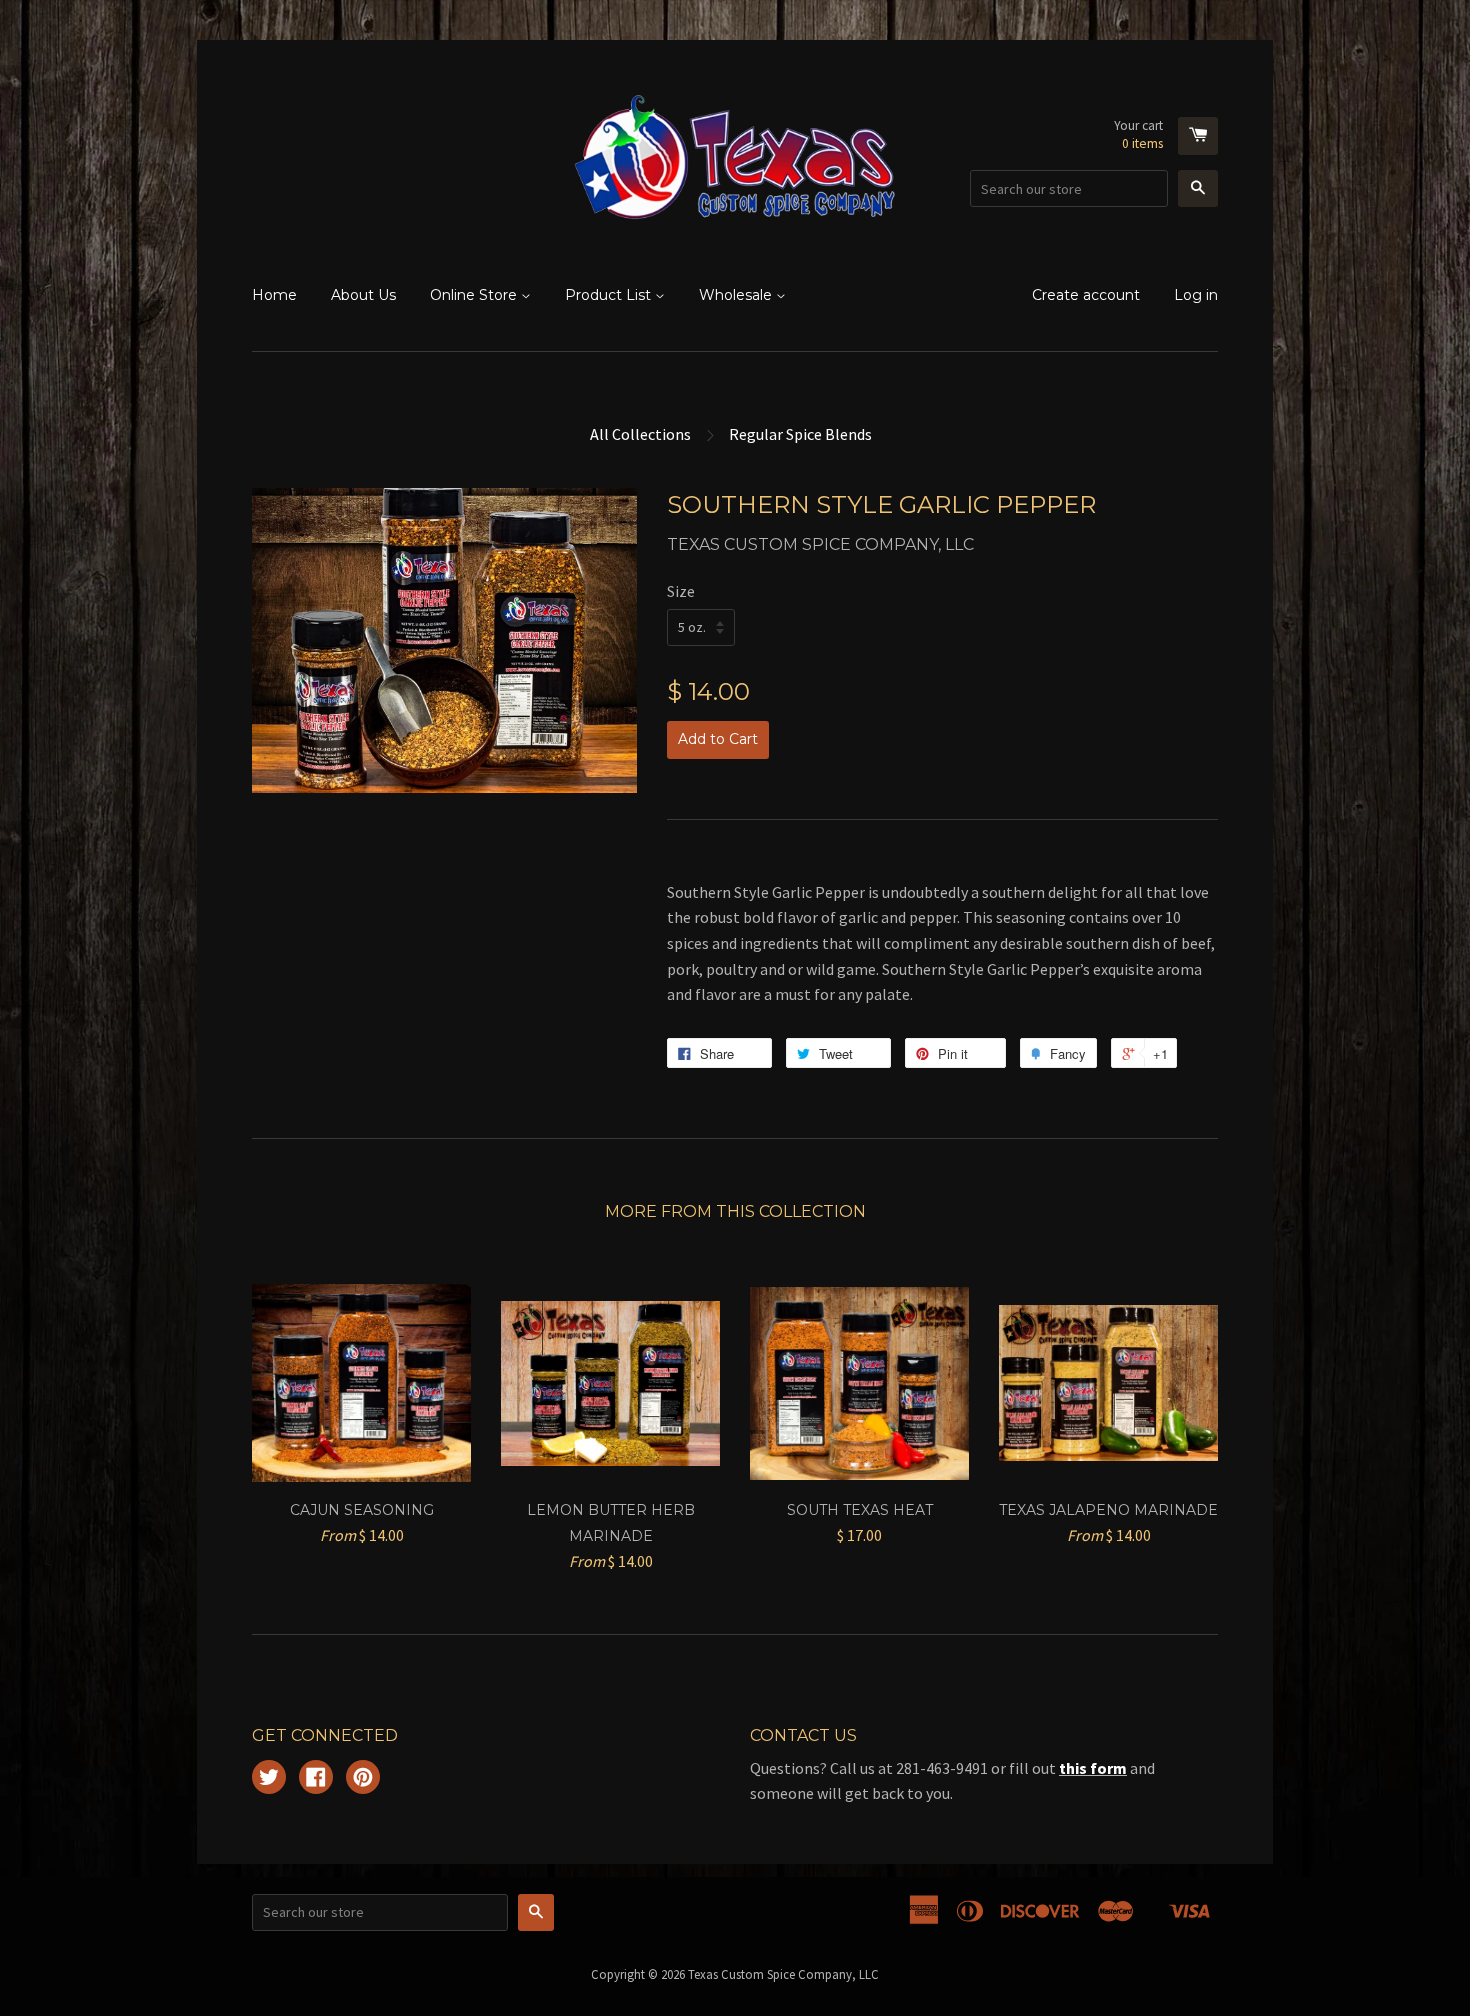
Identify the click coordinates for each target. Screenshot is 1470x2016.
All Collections (640, 434)
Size (681, 591)
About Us (363, 295)
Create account (1086, 295)
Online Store (475, 295)
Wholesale (737, 295)
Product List (610, 295)
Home (274, 295)
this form (1093, 1768)
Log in (1196, 295)
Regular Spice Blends (800, 434)
